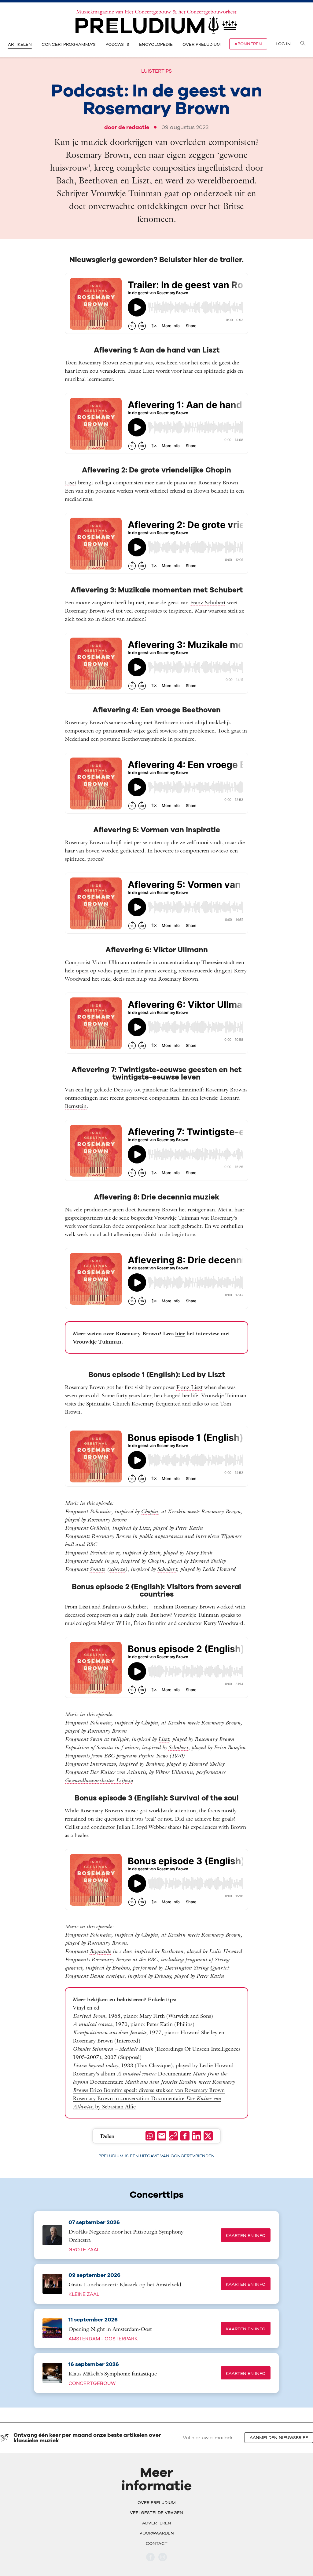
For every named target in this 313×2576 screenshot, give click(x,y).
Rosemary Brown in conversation (112, 2098)
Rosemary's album (115, 2073)
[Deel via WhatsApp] (150, 2136)
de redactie (134, 127)
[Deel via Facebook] (185, 2136)
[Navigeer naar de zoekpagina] (303, 44)
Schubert (167, 1569)
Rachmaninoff (186, 1089)
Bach (155, 1552)
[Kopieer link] (173, 2136)
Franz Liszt (141, 371)
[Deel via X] (208, 2136)
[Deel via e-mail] (162, 2136)
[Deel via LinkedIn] (197, 2136)
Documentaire (134, 2082)
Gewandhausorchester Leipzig (99, 1780)
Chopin (149, 1511)
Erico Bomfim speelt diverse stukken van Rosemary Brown (157, 2090)
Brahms (111, 1606)
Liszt (71, 482)
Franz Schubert (208, 602)
